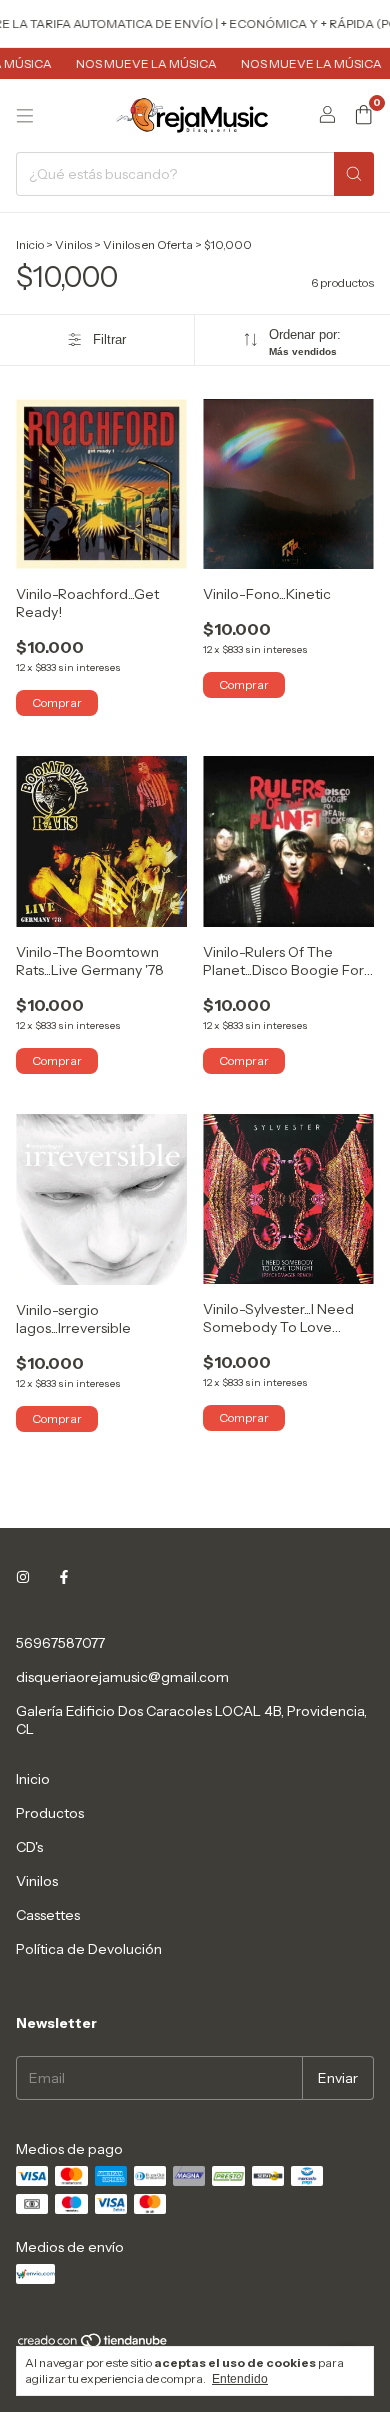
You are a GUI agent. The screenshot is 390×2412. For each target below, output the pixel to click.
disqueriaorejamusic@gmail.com (122, 1677)
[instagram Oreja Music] (23, 1577)
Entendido (240, 2379)
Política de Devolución (89, 1949)
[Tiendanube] (93, 2345)
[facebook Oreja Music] (64, 1577)
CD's (29, 1847)
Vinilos (73, 244)
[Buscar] (354, 174)
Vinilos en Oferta (148, 244)
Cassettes (48, 1915)
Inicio (30, 244)
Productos (50, 1813)
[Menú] (25, 116)
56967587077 (60, 1643)
